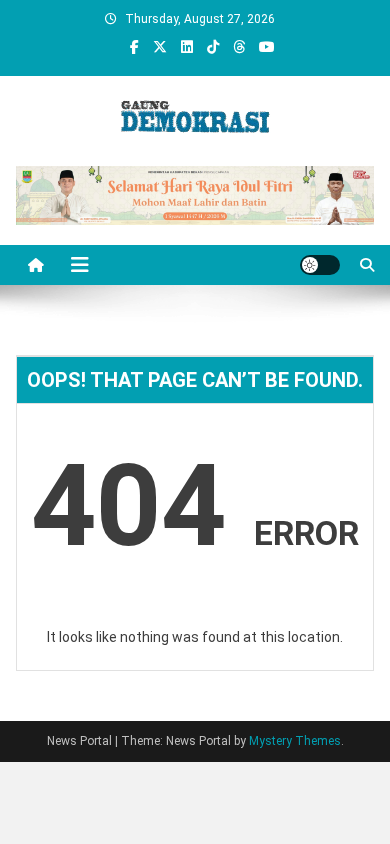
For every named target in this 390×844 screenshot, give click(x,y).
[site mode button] (320, 265)
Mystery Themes (295, 741)
